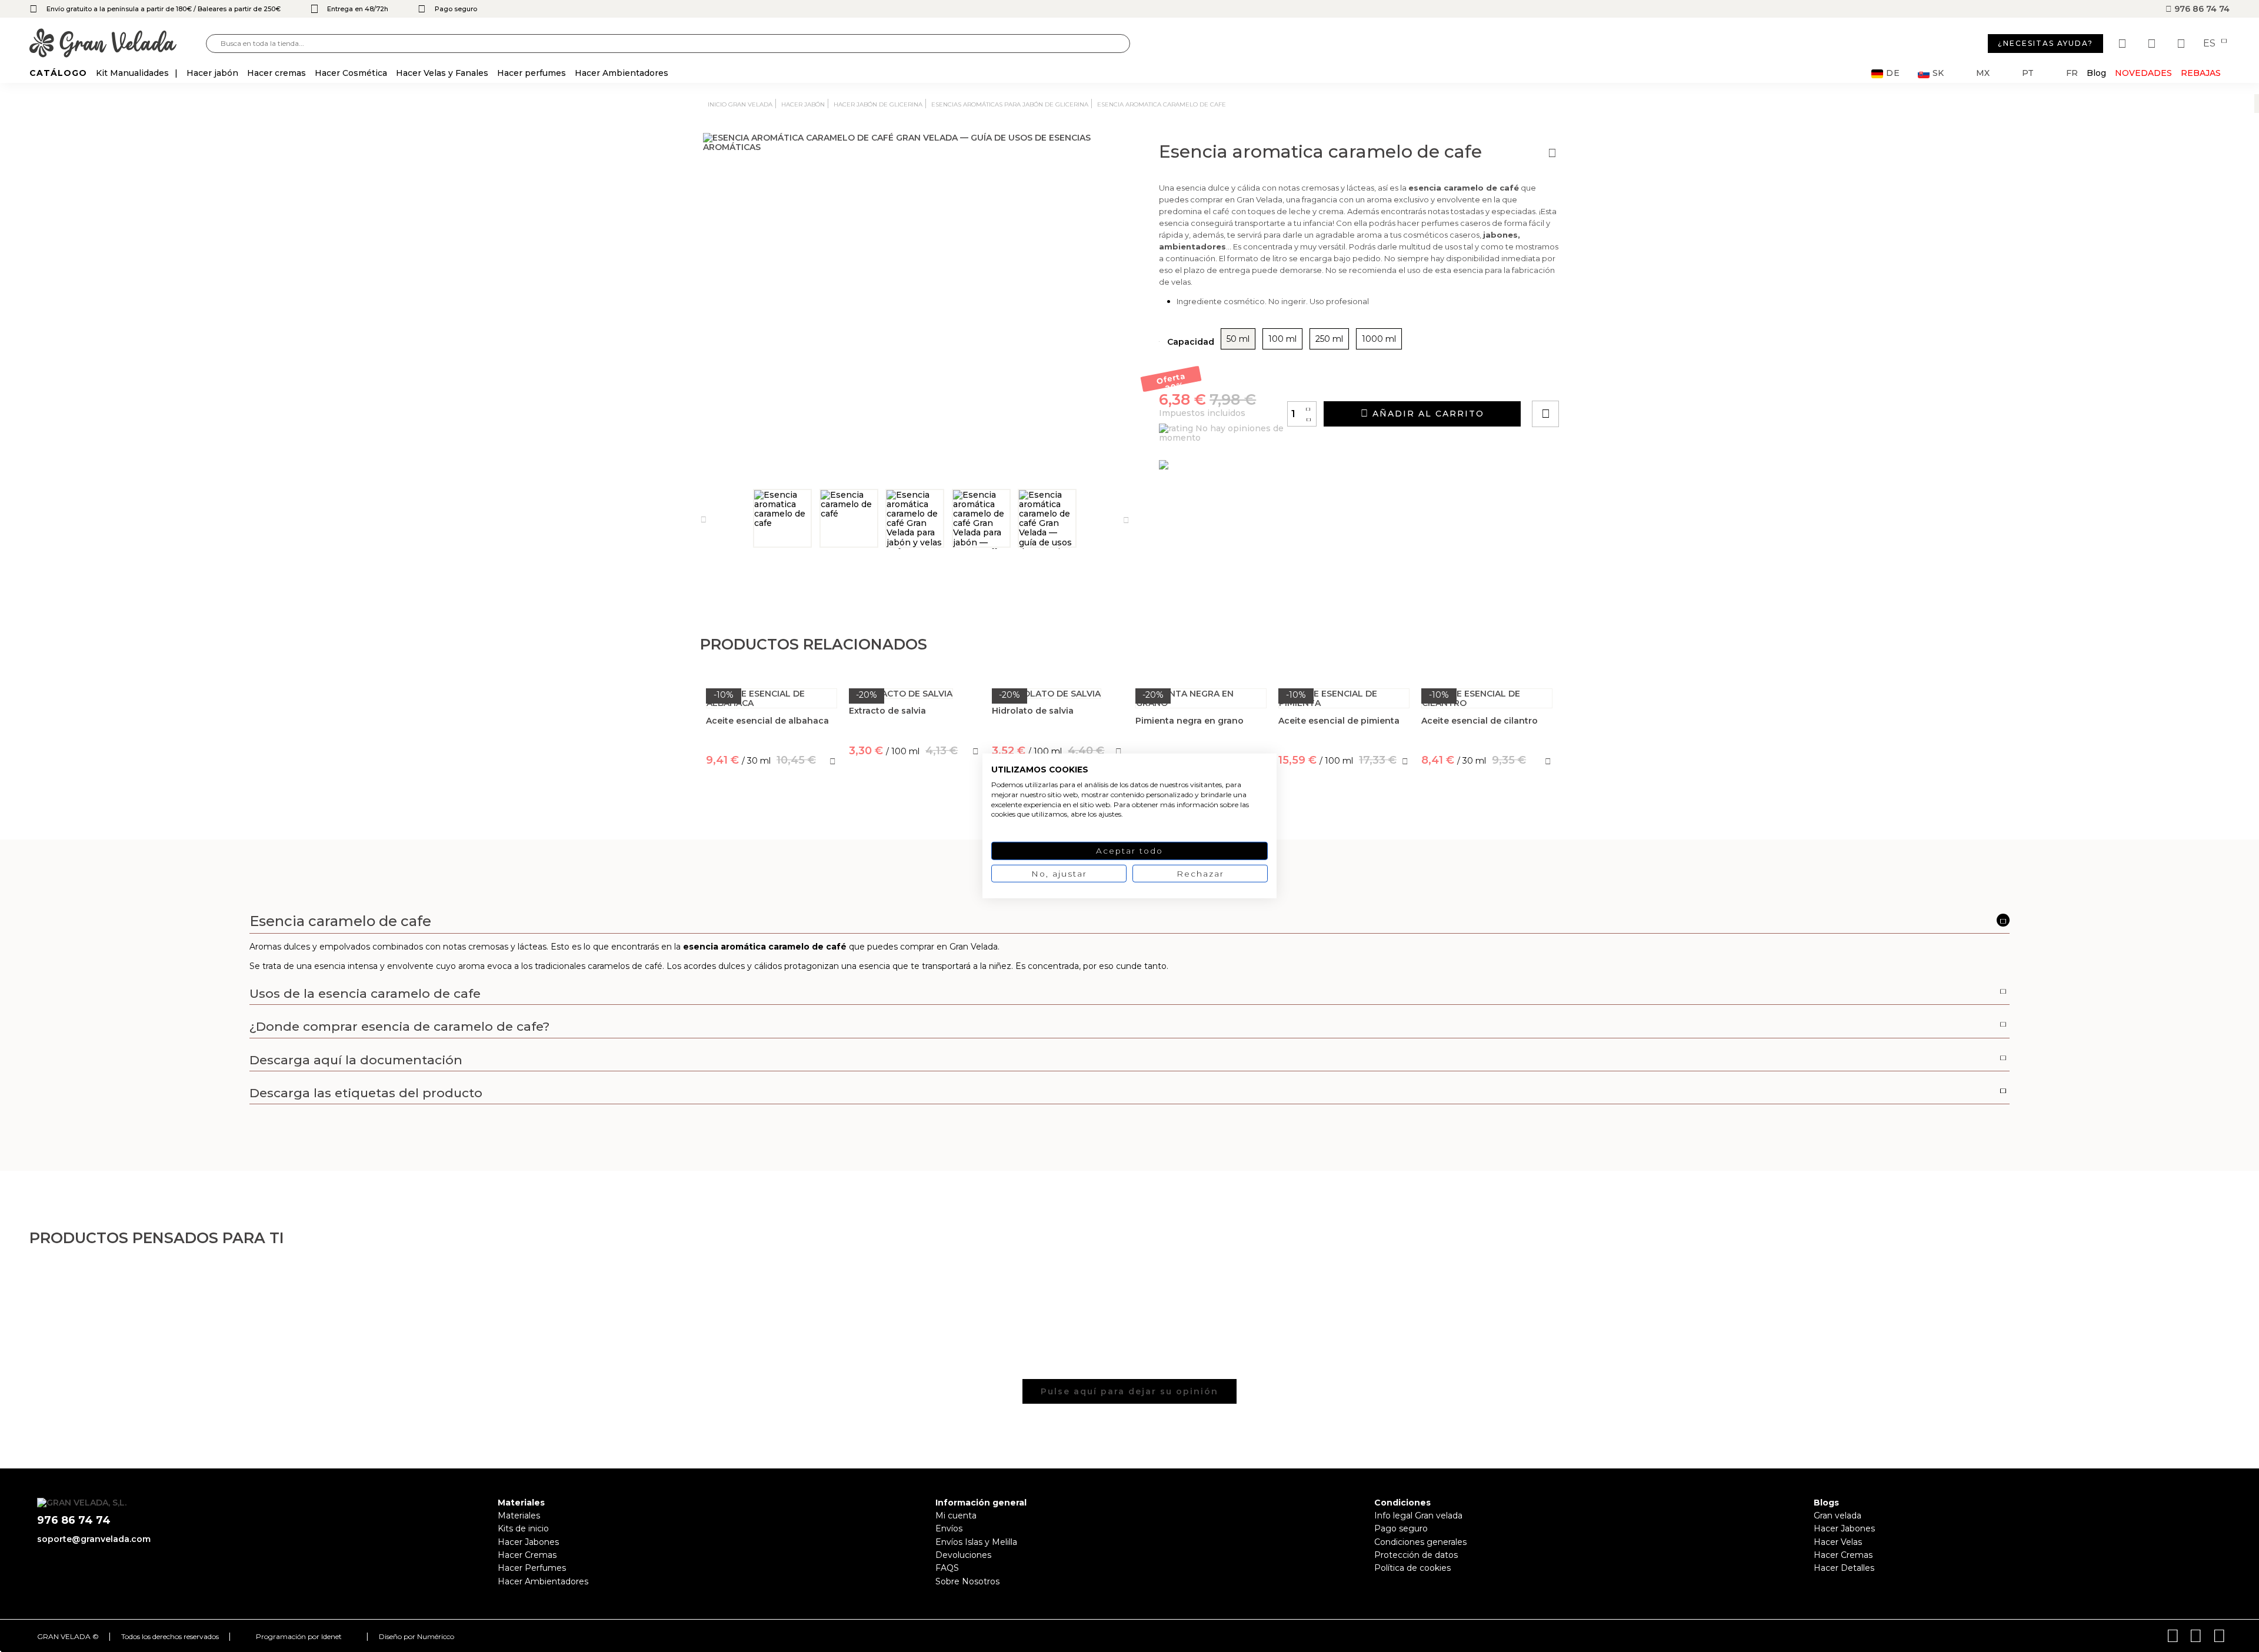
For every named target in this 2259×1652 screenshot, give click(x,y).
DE (1893, 73)
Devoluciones (963, 1555)
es (2210, 44)
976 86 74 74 (2201, 9)
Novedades (2143, 73)
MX (1983, 73)
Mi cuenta (956, 1516)
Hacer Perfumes (532, 1568)
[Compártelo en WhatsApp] (1590, 380)
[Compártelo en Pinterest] (1617, 380)
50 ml (1238, 339)
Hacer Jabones (528, 1542)
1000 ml (1379, 339)
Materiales (519, 1516)
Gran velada (1837, 1516)
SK (1938, 73)
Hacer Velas (1838, 1542)
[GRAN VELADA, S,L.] (118, 44)
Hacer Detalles (1844, 1568)
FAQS (947, 1568)
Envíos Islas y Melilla (976, 1542)
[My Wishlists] (2124, 44)
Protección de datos (1416, 1555)
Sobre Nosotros (967, 1581)
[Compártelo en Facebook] (1603, 380)
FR (2072, 73)
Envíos (949, 1528)
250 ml (1329, 339)
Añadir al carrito (1427, 414)
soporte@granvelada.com (94, 1539)
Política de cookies (1412, 1568)
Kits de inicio (523, 1528)
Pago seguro (1401, 1528)
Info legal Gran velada (1418, 1516)
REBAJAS (2201, 73)
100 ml (1282, 339)
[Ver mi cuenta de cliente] (2153, 44)
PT (2028, 73)
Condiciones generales (1420, 1542)
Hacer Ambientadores (543, 1581)
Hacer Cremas (527, 1555)
